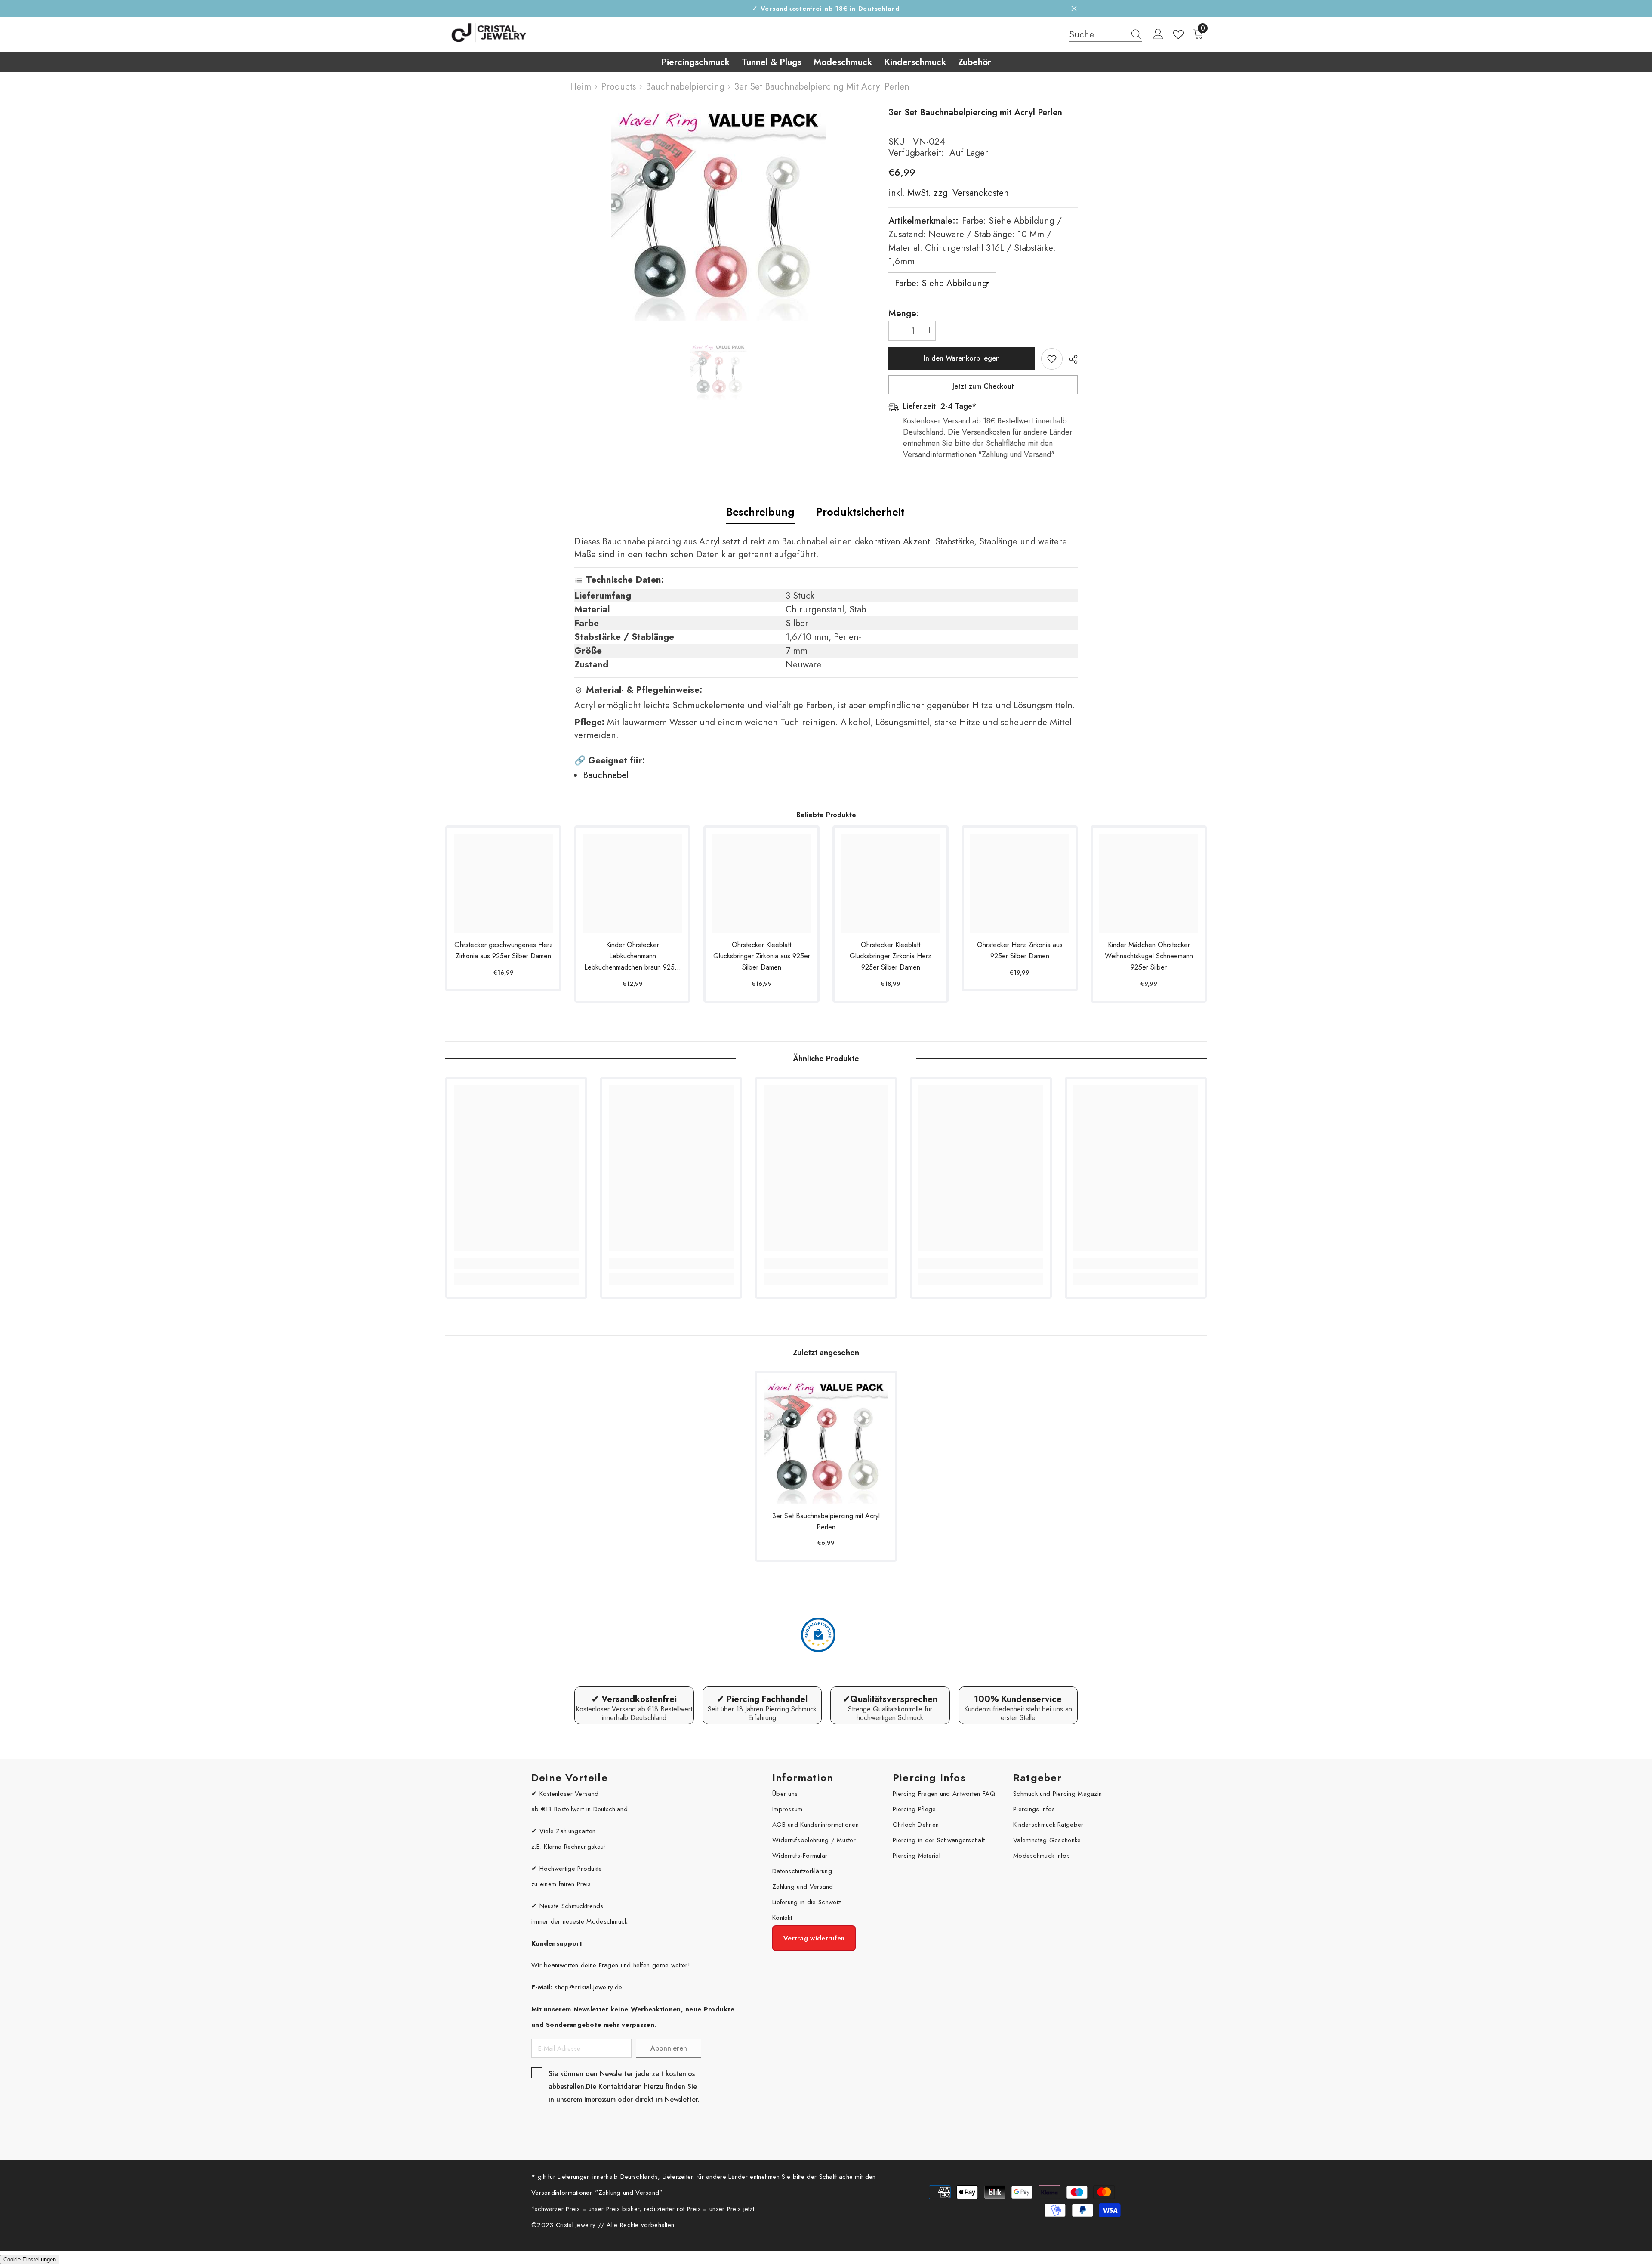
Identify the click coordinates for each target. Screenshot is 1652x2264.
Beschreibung (760, 512)
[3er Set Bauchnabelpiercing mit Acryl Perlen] (826, 1442)
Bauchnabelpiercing (685, 86)
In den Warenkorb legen (962, 358)
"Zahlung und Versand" (629, 2193)
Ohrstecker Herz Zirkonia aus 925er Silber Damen (1020, 950)
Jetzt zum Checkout (983, 386)
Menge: (904, 313)
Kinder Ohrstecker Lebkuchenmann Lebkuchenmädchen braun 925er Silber (632, 956)
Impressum (600, 2099)
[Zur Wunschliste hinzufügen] (1052, 359)
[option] (719, 214)
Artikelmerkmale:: (975, 241)
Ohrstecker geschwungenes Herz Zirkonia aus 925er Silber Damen (504, 950)
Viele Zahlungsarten (568, 1831)
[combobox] (1097, 34)
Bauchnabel (606, 775)
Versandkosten (979, 193)
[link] (516, 1263)
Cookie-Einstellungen (30, 2259)
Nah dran (1074, 9)
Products (618, 86)
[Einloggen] (1158, 34)
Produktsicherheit (860, 512)
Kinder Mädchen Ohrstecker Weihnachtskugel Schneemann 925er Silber (1149, 956)
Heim (581, 86)
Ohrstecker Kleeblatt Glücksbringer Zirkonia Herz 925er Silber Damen (891, 956)
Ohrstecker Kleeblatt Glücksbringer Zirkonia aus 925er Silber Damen (762, 956)
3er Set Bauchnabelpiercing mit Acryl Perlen (826, 1521)
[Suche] (1106, 35)
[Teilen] (1070, 359)
